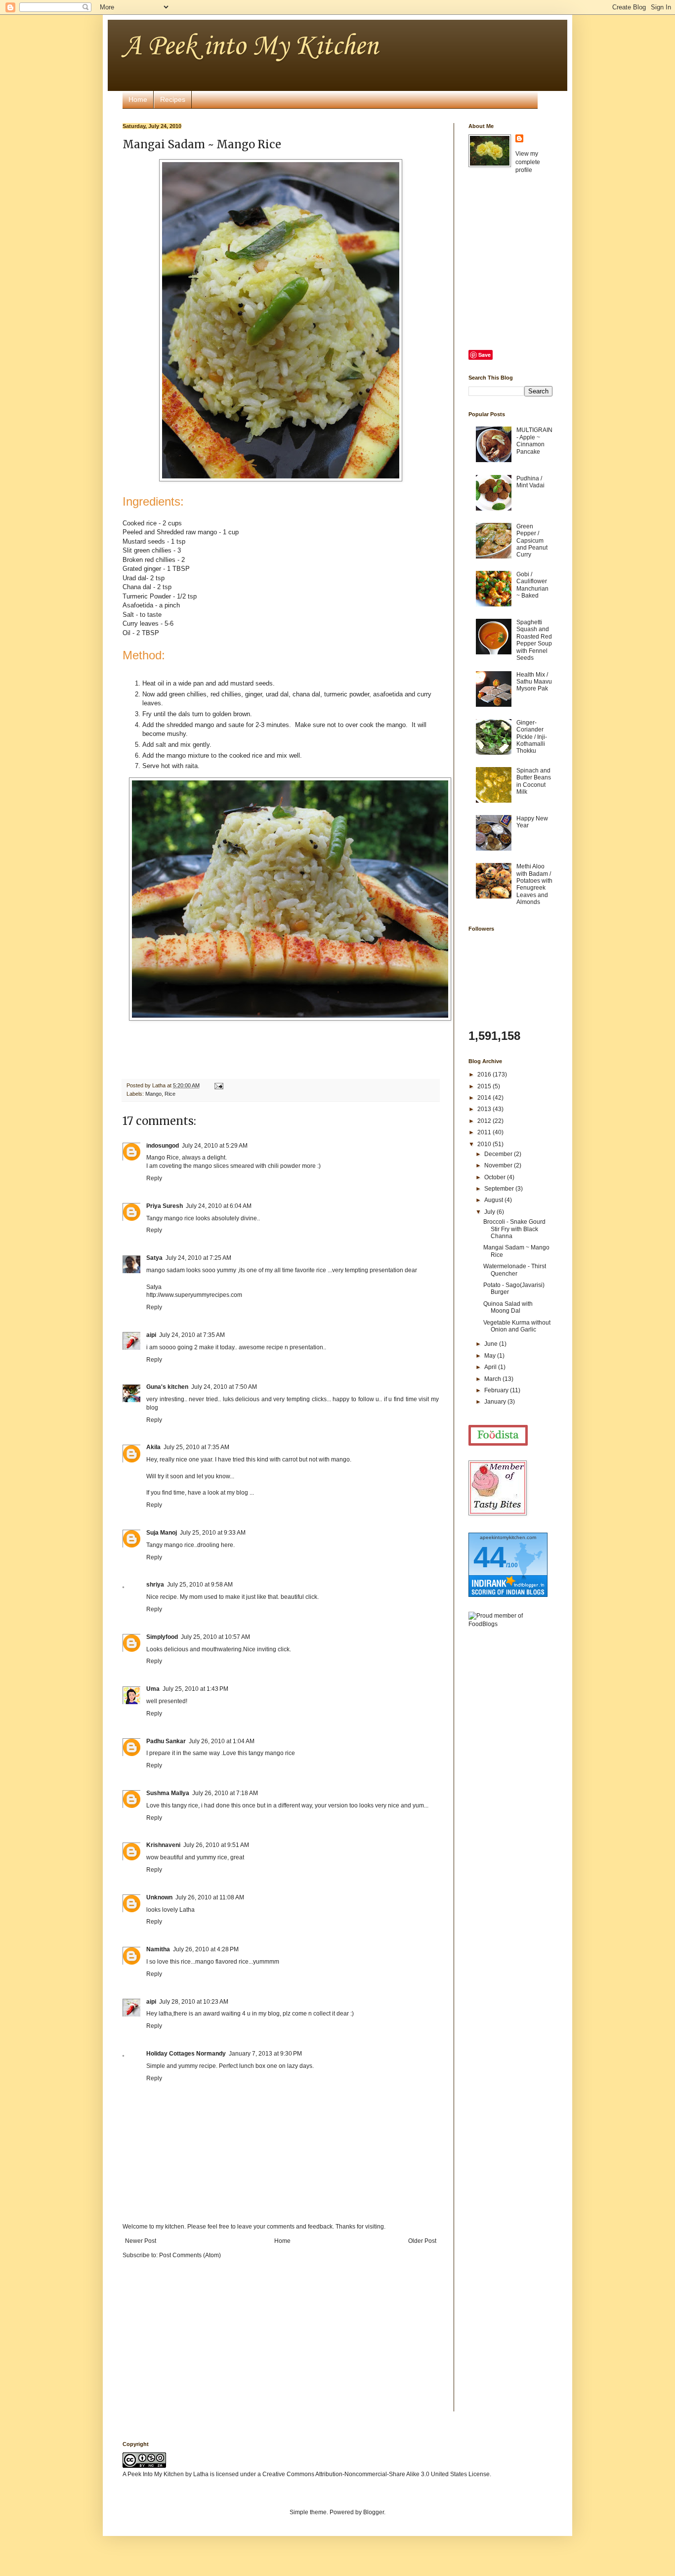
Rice (170, 1094)
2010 (485, 1144)
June (492, 1344)
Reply (154, 1178)
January (496, 1402)
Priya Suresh (165, 1206)
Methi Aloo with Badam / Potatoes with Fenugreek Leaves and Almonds (534, 884)
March (493, 1379)
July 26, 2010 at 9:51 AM (216, 1845)
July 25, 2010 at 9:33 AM (213, 1533)
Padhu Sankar (166, 1741)
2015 (485, 1086)
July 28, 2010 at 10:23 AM (194, 2002)
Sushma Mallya (168, 1793)
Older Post (422, 2241)
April (491, 1367)
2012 (485, 1121)
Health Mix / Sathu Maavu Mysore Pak (534, 682)
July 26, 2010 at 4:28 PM (206, 1949)
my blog (238, 1493)
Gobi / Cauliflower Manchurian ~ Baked (532, 585)
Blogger (374, 2512)
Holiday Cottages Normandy (186, 2054)
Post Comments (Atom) (190, 2255)
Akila (153, 1447)
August (494, 1200)
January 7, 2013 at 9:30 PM (265, 2054)
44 (490, 1557)
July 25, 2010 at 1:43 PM (195, 1689)
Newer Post (141, 2241)
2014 (485, 1098)
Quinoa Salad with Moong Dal (508, 1307)
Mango (153, 1094)
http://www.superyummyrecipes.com (194, 1295)
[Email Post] (218, 1085)
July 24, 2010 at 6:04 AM (219, 1206)
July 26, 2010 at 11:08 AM (210, 1897)
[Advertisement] (508, 1792)
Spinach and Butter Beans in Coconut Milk (534, 781)
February (497, 1390)
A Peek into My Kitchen (250, 47)
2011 (485, 1132)
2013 (485, 1109)
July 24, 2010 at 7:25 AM (198, 1258)
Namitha (158, 1949)
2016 (485, 1074)
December (499, 1154)
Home (138, 99)
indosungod (163, 1146)
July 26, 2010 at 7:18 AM (225, 1793)
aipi (151, 1335)
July (490, 1212)
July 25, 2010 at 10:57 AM (215, 1637)
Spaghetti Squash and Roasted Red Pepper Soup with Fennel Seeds (534, 640)
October (496, 1177)
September (500, 1189)
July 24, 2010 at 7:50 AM (224, 1387)
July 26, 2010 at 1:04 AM (222, 1741)
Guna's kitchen (167, 1387)
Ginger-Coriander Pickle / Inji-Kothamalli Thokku (532, 737)
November (499, 1165)
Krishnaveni (163, 1845)
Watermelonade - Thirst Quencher (515, 1270)
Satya (154, 1258)
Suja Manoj (162, 1533)
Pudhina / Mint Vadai (530, 482)
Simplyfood (162, 1637)
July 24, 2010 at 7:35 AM (192, 1335)
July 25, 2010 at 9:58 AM (200, 1585)
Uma (153, 1689)
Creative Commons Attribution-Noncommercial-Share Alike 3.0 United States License (376, 2474)
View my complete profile (528, 162)
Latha (201, 2474)
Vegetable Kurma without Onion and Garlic (517, 1326)
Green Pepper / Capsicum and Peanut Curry (532, 541)
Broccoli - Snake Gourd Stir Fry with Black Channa (514, 1229)
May (491, 1356)
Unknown (159, 1897)
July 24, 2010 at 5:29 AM (215, 1146)
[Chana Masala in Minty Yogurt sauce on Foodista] (498, 1436)
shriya (155, 1585)
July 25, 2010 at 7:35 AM (196, 1447)
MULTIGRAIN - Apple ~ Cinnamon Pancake (534, 441)
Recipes (173, 99)
